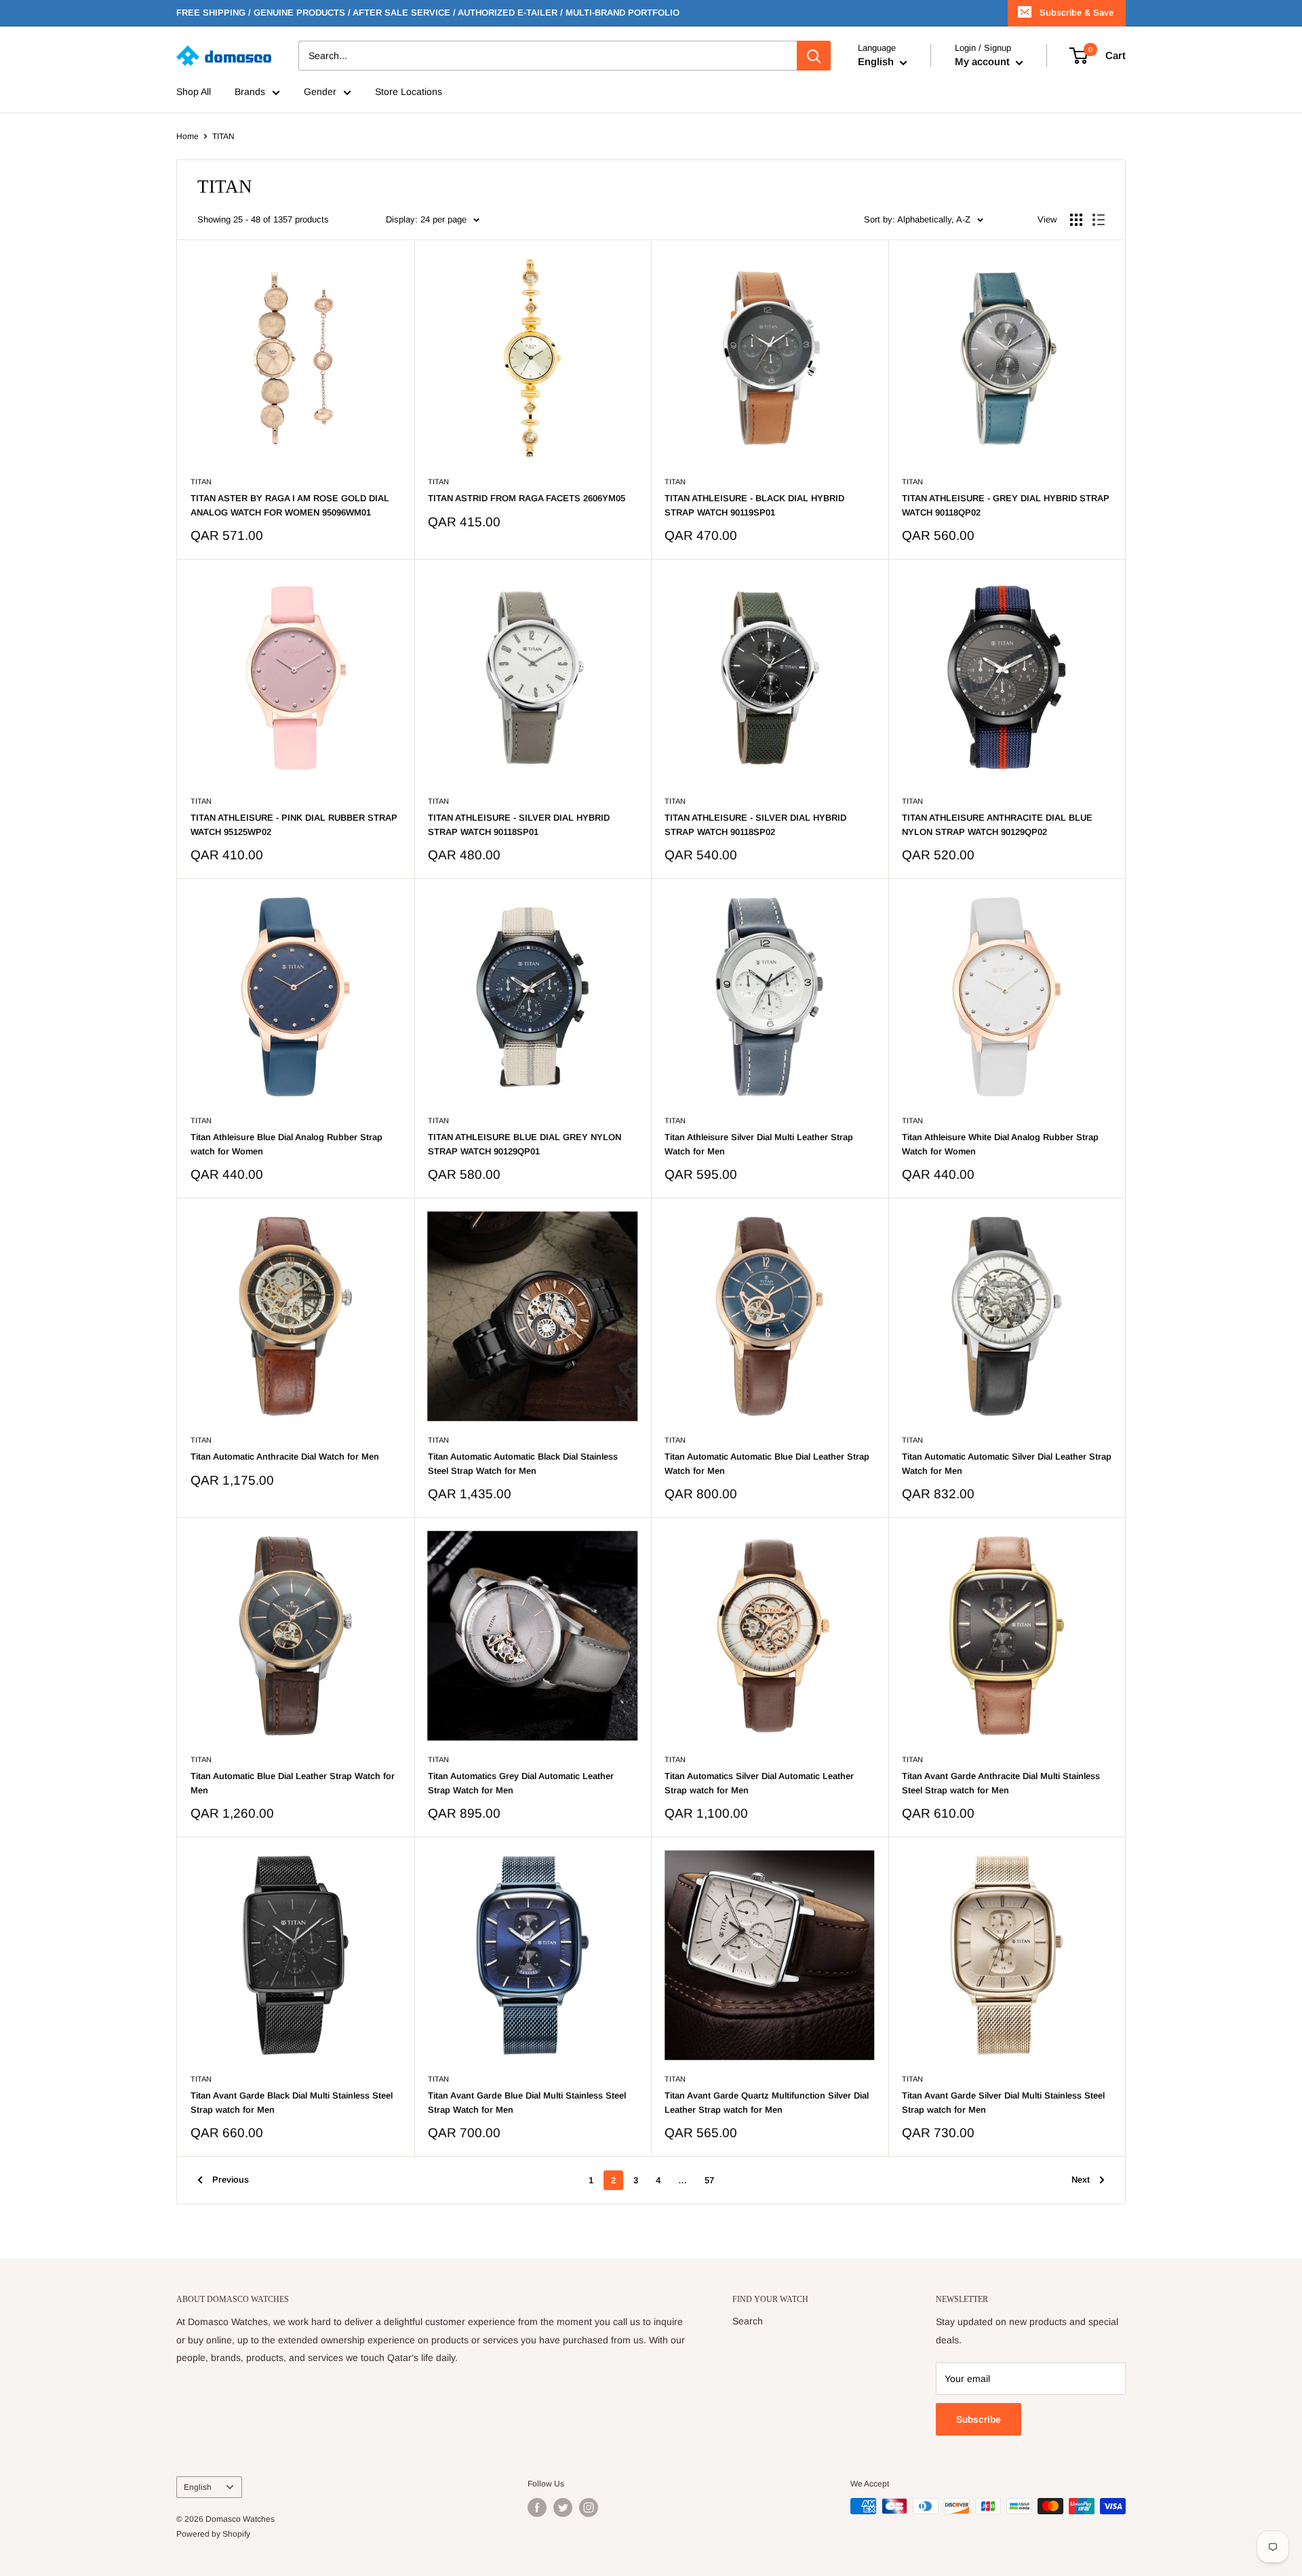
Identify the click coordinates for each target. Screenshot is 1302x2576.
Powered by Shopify (213, 2534)
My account (984, 62)
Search (748, 2321)
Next (1081, 2180)
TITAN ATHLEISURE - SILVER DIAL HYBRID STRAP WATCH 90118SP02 (755, 824)
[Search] (814, 56)
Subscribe (979, 2419)
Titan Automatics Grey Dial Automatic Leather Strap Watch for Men (521, 1783)
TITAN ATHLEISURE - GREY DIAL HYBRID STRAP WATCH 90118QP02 (1006, 505)
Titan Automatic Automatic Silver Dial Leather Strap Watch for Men (1007, 1463)
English (198, 2487)
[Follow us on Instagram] (589, 2507)
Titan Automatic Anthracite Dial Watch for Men (285, 1457)
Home (188, 136)
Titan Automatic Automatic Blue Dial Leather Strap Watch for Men (767, 1463)
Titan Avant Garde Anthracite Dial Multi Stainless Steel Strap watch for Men (1001, 1783)
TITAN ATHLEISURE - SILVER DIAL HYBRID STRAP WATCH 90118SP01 (519, 824)
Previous (231, 2180)
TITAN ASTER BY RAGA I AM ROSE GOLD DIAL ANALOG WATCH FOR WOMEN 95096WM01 (290, 505)
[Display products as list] (1099, 220)
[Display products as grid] (1076, 220)
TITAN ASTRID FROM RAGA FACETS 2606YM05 (527, 498)
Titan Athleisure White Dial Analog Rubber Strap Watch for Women (1000, 1144)
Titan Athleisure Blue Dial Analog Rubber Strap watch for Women (287, 1144)
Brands (250, 92)
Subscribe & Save (1077, 13)
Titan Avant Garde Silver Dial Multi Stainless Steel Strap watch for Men (1003, 2102)
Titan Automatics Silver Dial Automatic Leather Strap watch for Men (759, 1783)
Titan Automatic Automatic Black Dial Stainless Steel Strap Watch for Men (523, 1463)
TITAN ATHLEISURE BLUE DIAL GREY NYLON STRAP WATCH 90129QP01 (525, 1144)
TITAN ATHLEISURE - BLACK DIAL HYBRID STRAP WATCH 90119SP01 (754, 505)
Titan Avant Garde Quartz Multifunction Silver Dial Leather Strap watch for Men (767, 2102)
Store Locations (409, 92)
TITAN (223, 136)
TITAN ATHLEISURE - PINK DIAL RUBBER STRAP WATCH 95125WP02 (294, 824)
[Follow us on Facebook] (537, 2507)
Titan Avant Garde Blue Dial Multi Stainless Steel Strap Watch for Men (527, 2102)
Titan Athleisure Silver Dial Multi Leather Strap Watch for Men (759, 1144)
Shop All (194, 92)
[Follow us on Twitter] (563, 2507)
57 (709, 2180)
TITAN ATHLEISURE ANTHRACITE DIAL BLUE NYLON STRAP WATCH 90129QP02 (997, 824)
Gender (320, 92)
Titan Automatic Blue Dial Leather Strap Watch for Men (293, 1783)
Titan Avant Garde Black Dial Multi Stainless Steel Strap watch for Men (292, 2102)
